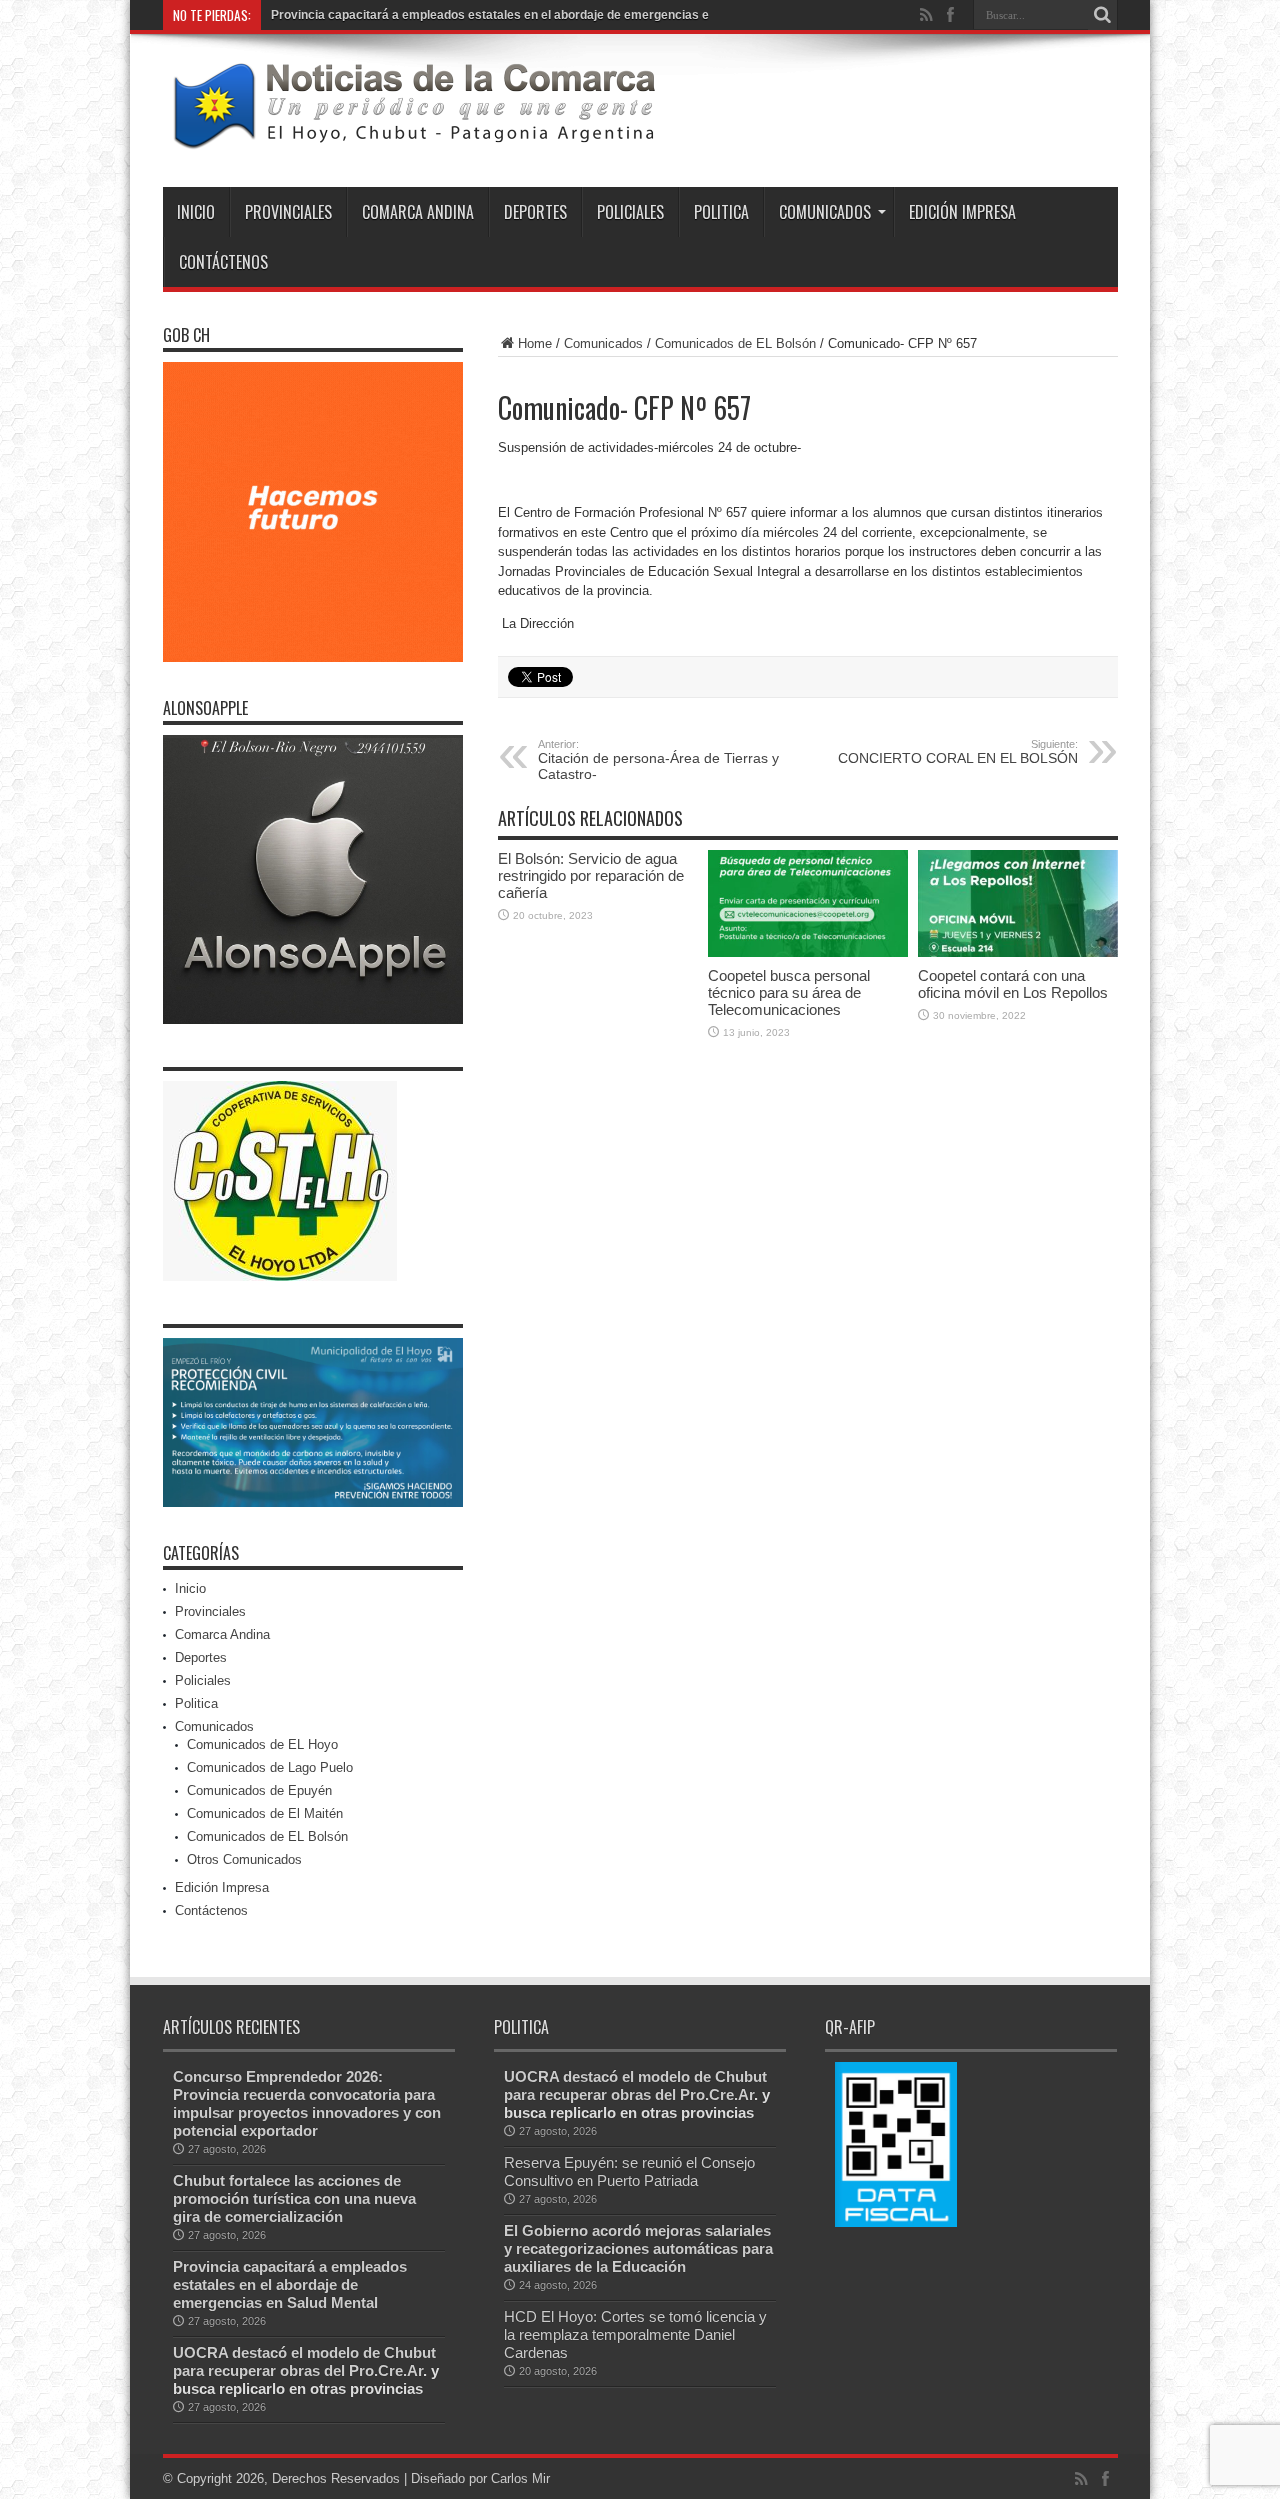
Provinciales (288, 212)
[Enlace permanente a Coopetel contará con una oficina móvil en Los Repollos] (1018, 952)
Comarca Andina (418, 212)
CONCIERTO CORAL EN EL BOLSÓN (958, 752)
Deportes (535, 212)
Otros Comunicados (244, 1859)
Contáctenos (223, 262)
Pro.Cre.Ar (386, 2370)
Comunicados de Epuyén (259, 1790)
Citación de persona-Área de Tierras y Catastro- (658, 760)
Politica (721, 212)
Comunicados (825, 212)
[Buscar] (1103, 15)
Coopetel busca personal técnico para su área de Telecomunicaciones (789, 992)
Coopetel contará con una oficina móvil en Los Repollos (1013, 984)
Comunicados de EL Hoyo (262, 1744)
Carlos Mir (520, 2478)
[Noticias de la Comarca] (413, 137)
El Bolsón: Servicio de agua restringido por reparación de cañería (591, 875)
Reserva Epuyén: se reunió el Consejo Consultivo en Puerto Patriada (629, 2171)
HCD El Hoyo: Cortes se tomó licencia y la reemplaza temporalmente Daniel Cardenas (635, 2334)
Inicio (196, 212)
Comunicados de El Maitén (265, 1813)
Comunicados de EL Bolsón (735, 343)
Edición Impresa (962, 212)
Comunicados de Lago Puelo (270, 1767)
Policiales (630, 212)
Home (535, 343)
